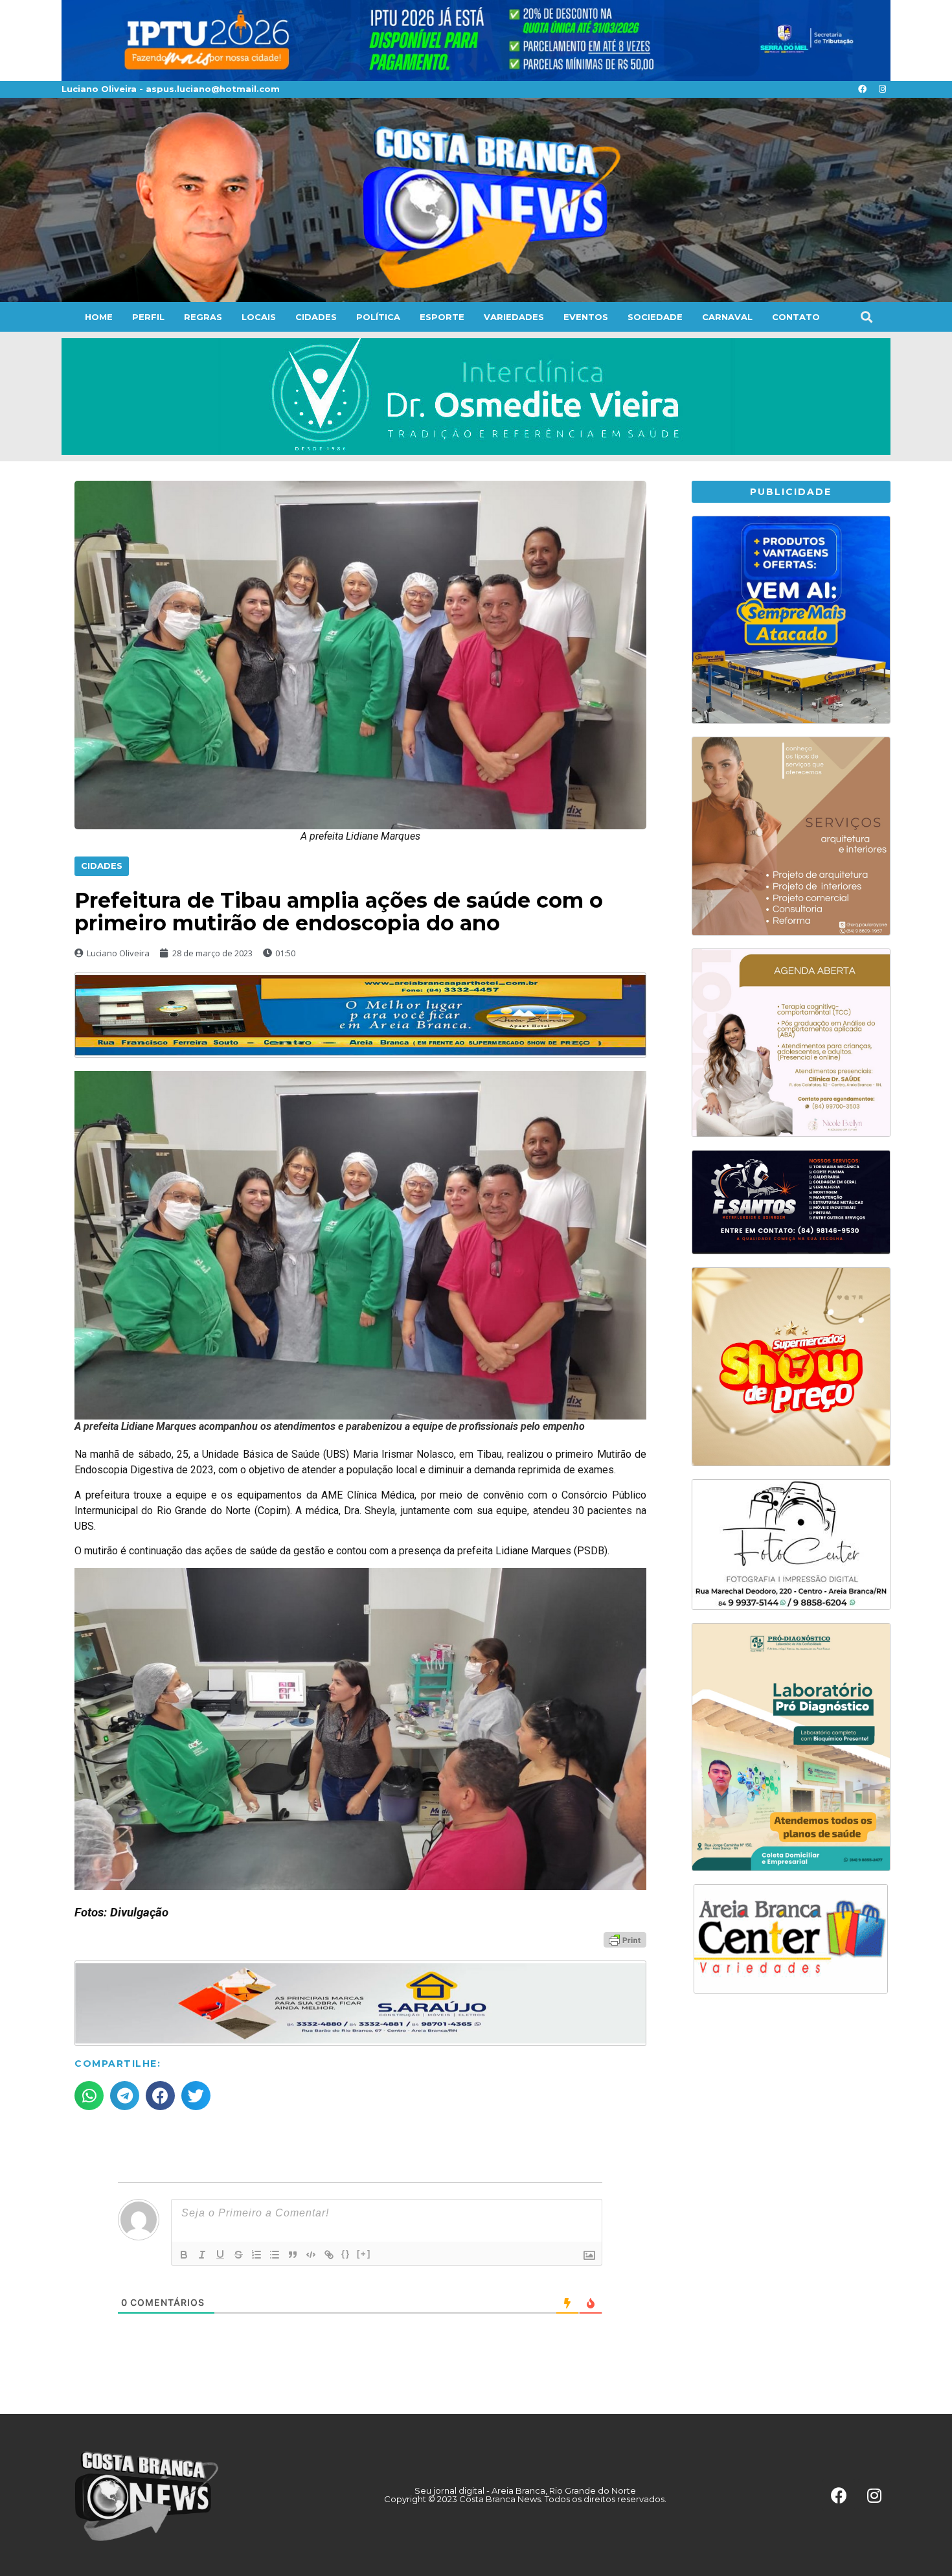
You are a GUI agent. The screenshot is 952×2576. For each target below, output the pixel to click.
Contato (796, 317)
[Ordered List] (256, 2255)
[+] (364, 2254)
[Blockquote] (293, 2255)
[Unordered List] (275, 2255)
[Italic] (202, 2255)
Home (99, 317)
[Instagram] (882, 89)
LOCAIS (259, 317)
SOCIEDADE (655, 317)
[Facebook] (862, 89)
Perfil (148, 317)
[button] (866, 316)
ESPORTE (442, 317)
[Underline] (220, 2255)
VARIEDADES (514, 317)
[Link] (329, 2255)
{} (346, 2254)
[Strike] (238, 2255)
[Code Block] (311, 2255)
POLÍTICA (378, 317)
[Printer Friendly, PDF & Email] (625, 1939)
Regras (203, 317)
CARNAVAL (727, 317)
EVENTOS (586, 317)
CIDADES (316, 317)
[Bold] (184, 2255)
